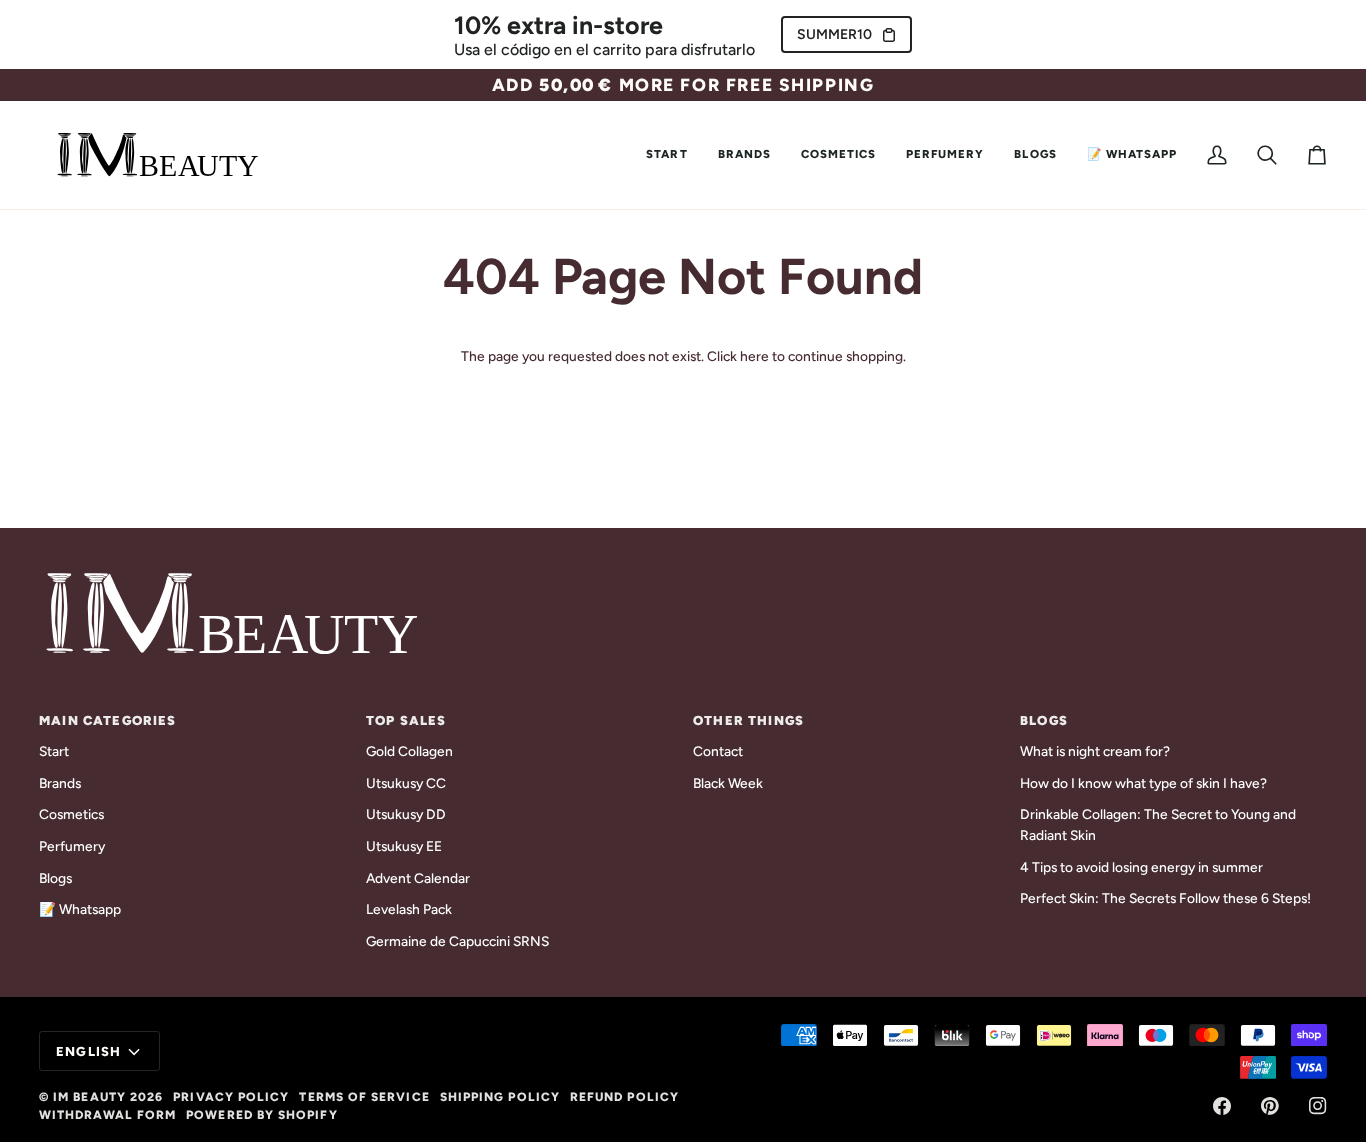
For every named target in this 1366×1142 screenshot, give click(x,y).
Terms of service (364, 1097)
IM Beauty (89, 1097)
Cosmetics (71, 814)
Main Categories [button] (108, 720)
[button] (744, 155)
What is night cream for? (1095, 751)
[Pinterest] (1270, 1106)
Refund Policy (624, 1097)
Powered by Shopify (261, 1115)
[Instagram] (1318, 1106)
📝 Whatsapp (80, 909)
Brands (60, 783)
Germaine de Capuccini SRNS (457, 941)
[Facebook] (1222, 1106)
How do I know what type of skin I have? (1143, 783)
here (754, 356)
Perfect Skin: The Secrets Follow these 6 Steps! (1165, 898)
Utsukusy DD (406, 814)
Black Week (728, 783)
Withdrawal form (107, 1115)
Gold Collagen (409, 751)
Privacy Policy (231, 1097)
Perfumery (72, 846)
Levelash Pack (409, 909)
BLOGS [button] (1044, 720)
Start (54, 751)
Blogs (55, 878)
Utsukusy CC (406, 783)
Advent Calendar (418, 878)
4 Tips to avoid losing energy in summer (1141, 867)
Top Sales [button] (406, 720)
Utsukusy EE (404, 846)
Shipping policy (500, 1097)
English (88, 1051)
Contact (718, 751)
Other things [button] (748, 720)
